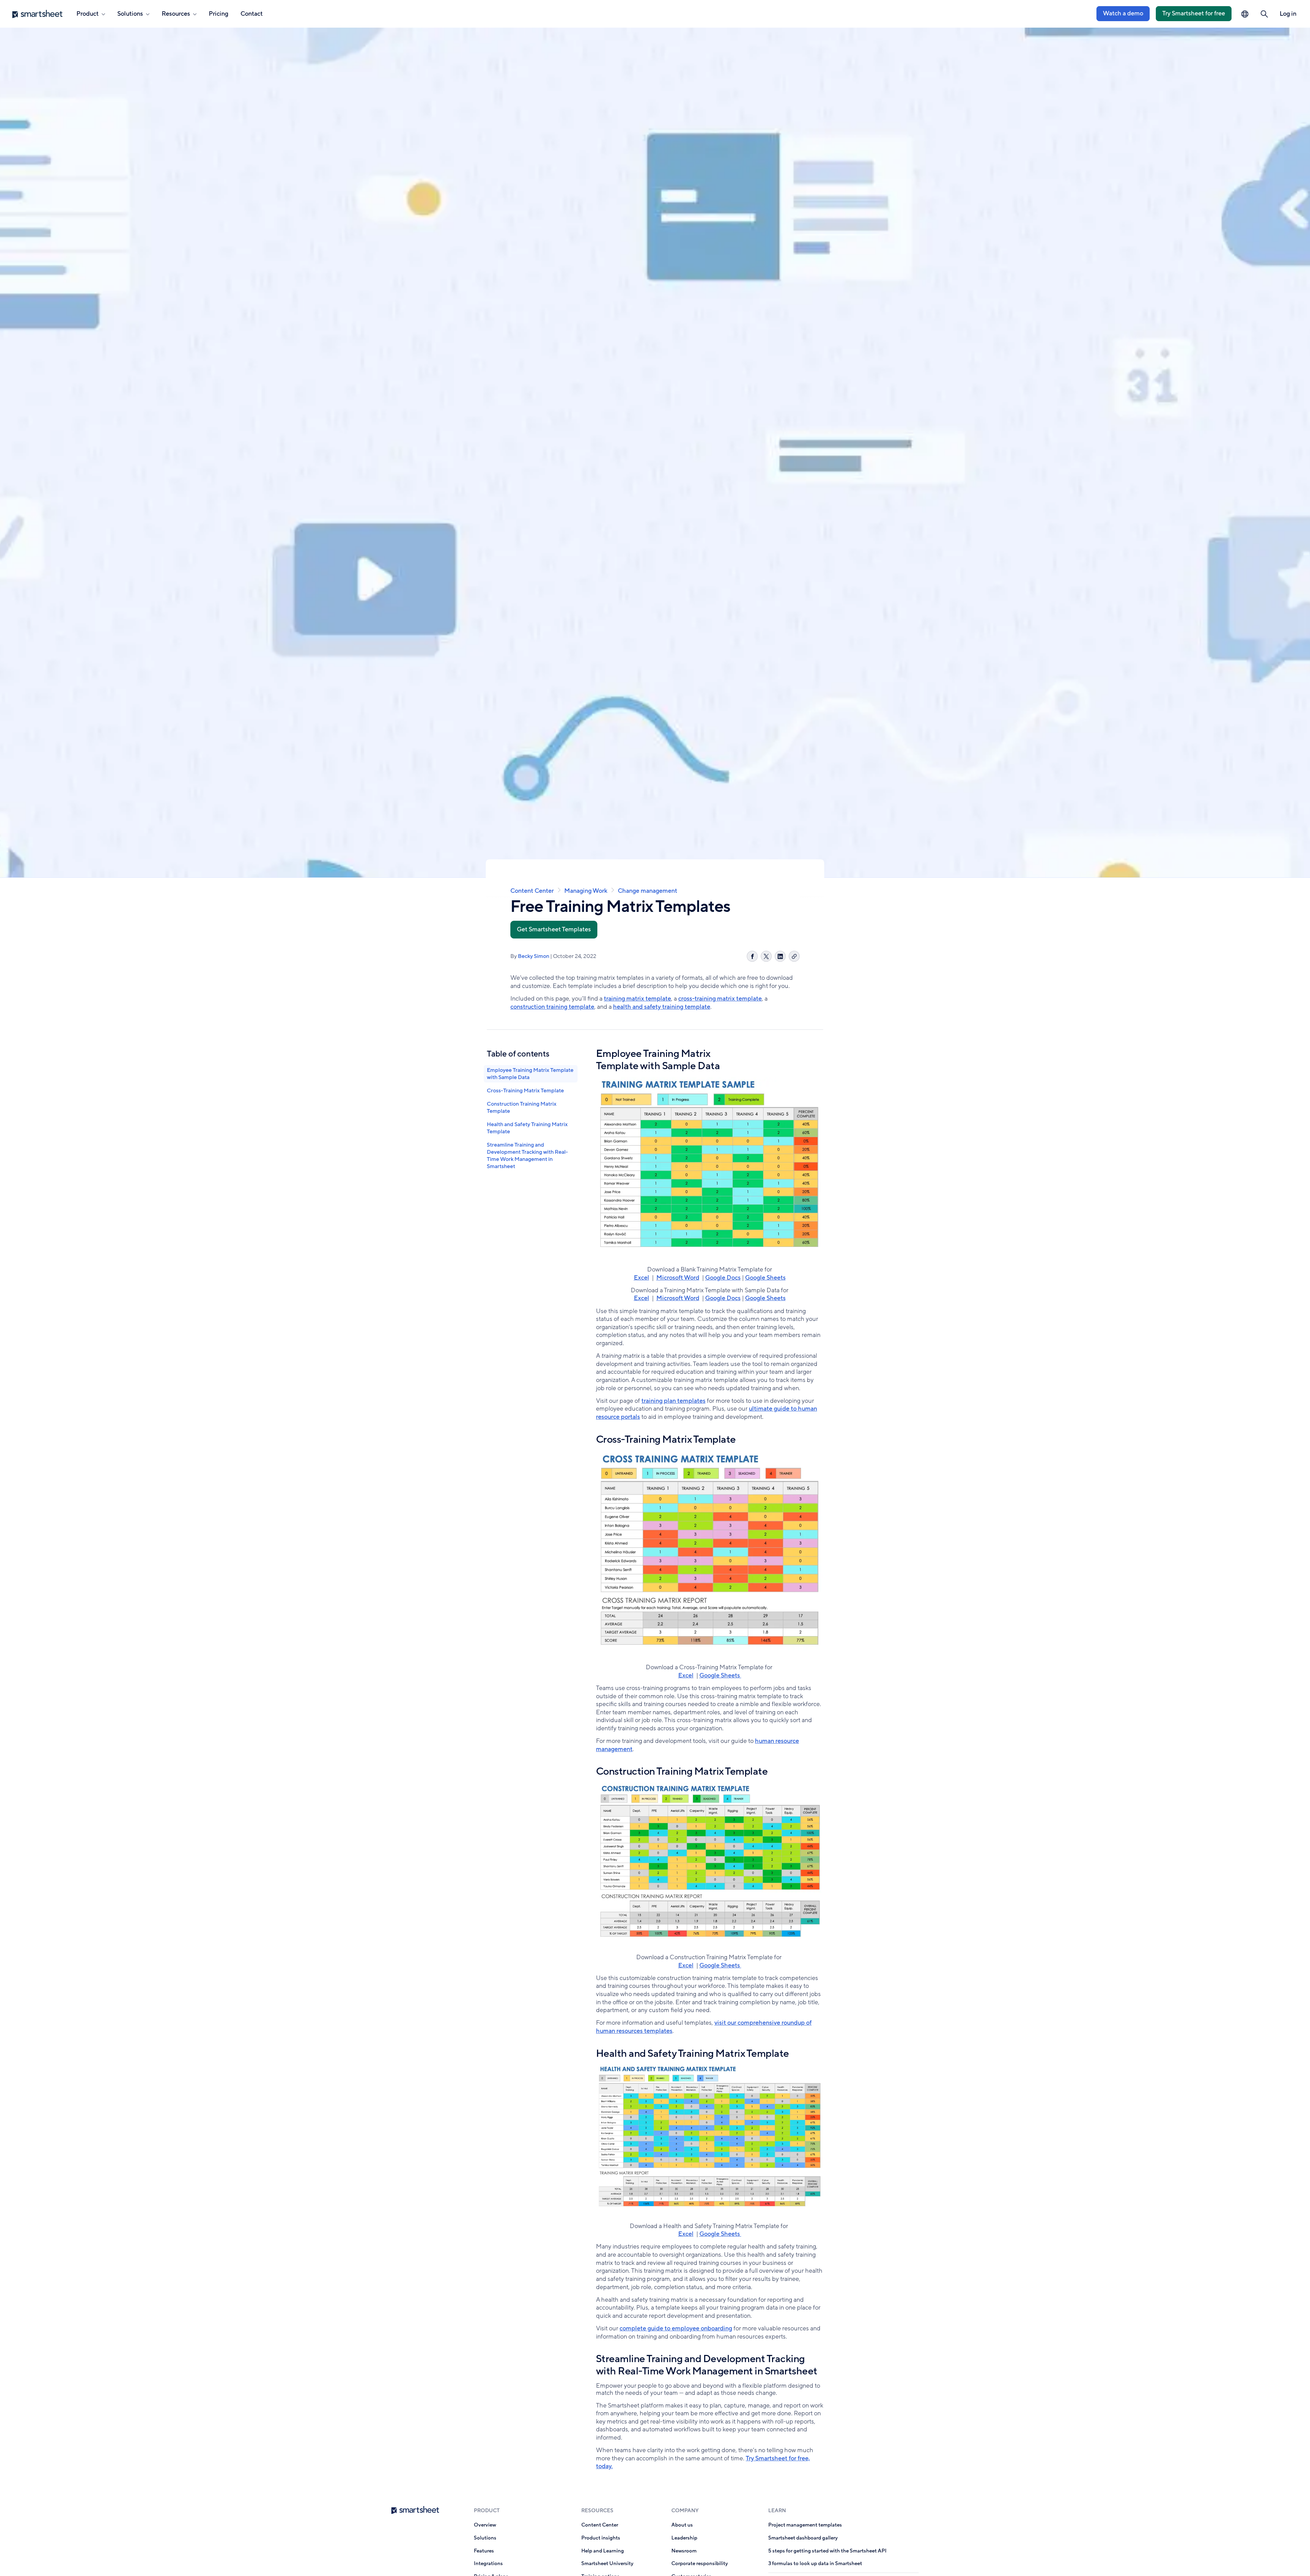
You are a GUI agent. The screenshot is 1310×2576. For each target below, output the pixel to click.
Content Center (532, 891)
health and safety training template (662, 1007)
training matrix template (637, 999)
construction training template (552, 1007)
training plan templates (673, 1401)
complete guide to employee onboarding (676, 2328)
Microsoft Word (678, 1278)
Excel (642, 1278)
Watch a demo (1123, 13)
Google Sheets (765, 1278)
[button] (1264, 14)
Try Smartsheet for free (1194, 13)
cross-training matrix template (720, 999)
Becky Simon (534, 956)
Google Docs (723, 1278)
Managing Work (586, 891)
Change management (647, 891)
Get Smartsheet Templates (554, 929)
